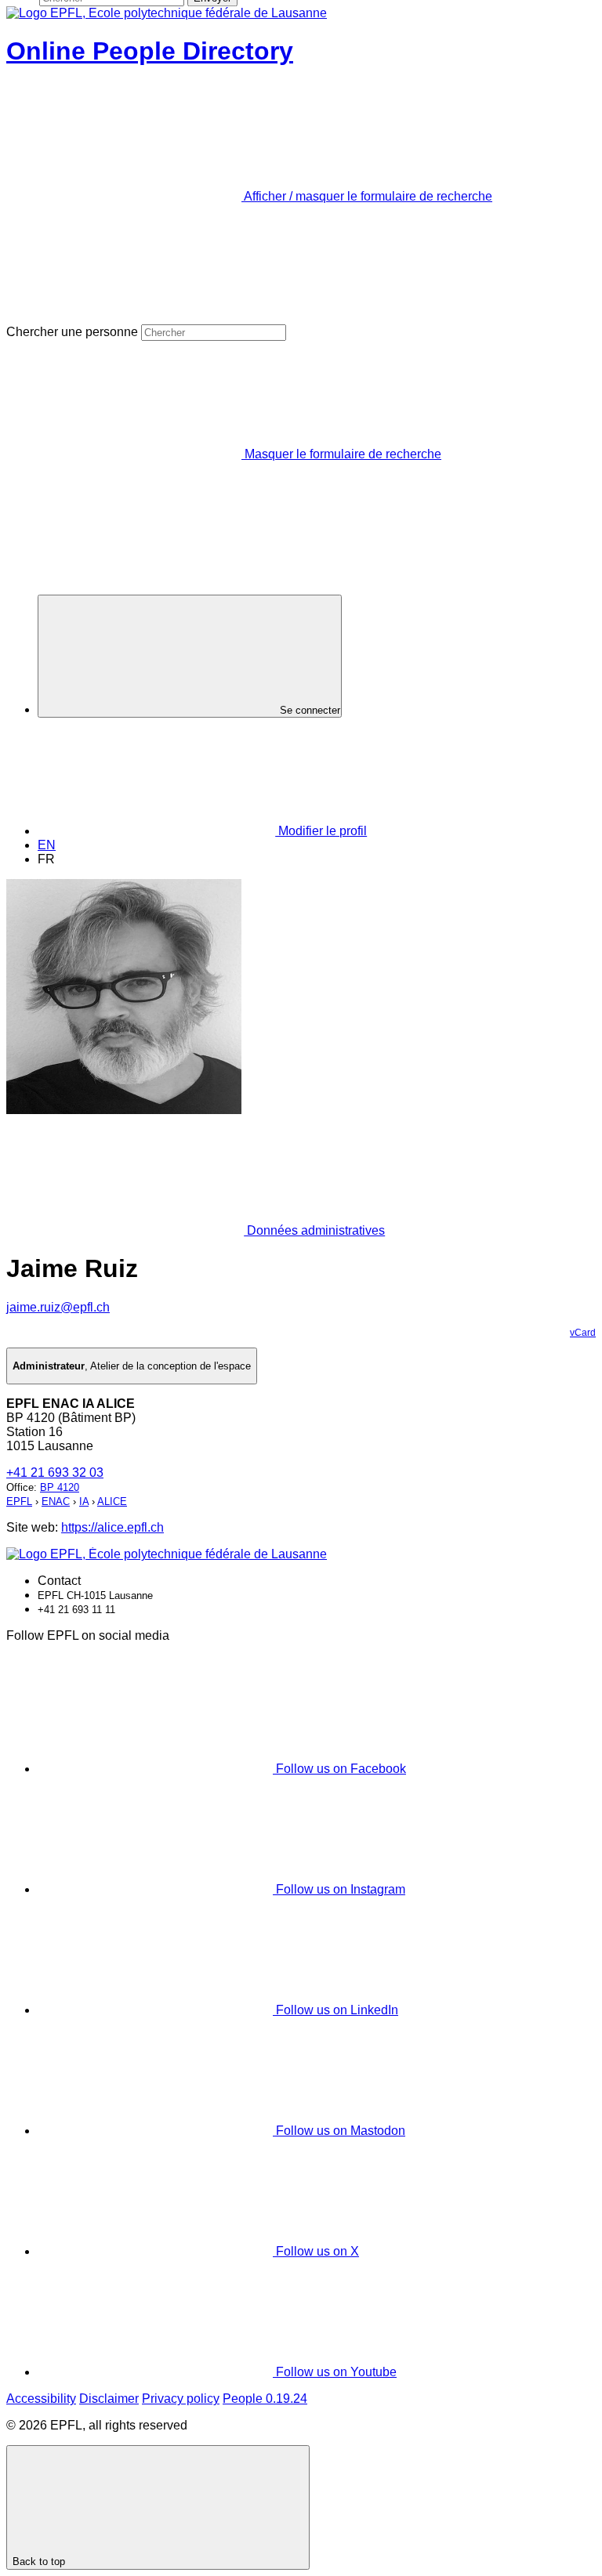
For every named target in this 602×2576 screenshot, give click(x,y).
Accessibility (41, 2399)
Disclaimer (109, 2399)
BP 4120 (60, 1487)
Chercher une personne (72, 332)
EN (47, 845)
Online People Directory (150, 51)
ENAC (56, 1501)
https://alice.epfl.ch (112, 1527)
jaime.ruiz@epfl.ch (58, 1307)
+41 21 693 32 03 (55, 1473)
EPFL (19, 1501)
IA (84, 1501)
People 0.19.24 (265, 2399)
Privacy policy (181, 2399)
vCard (583, 1333)
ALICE (112, 1501)
